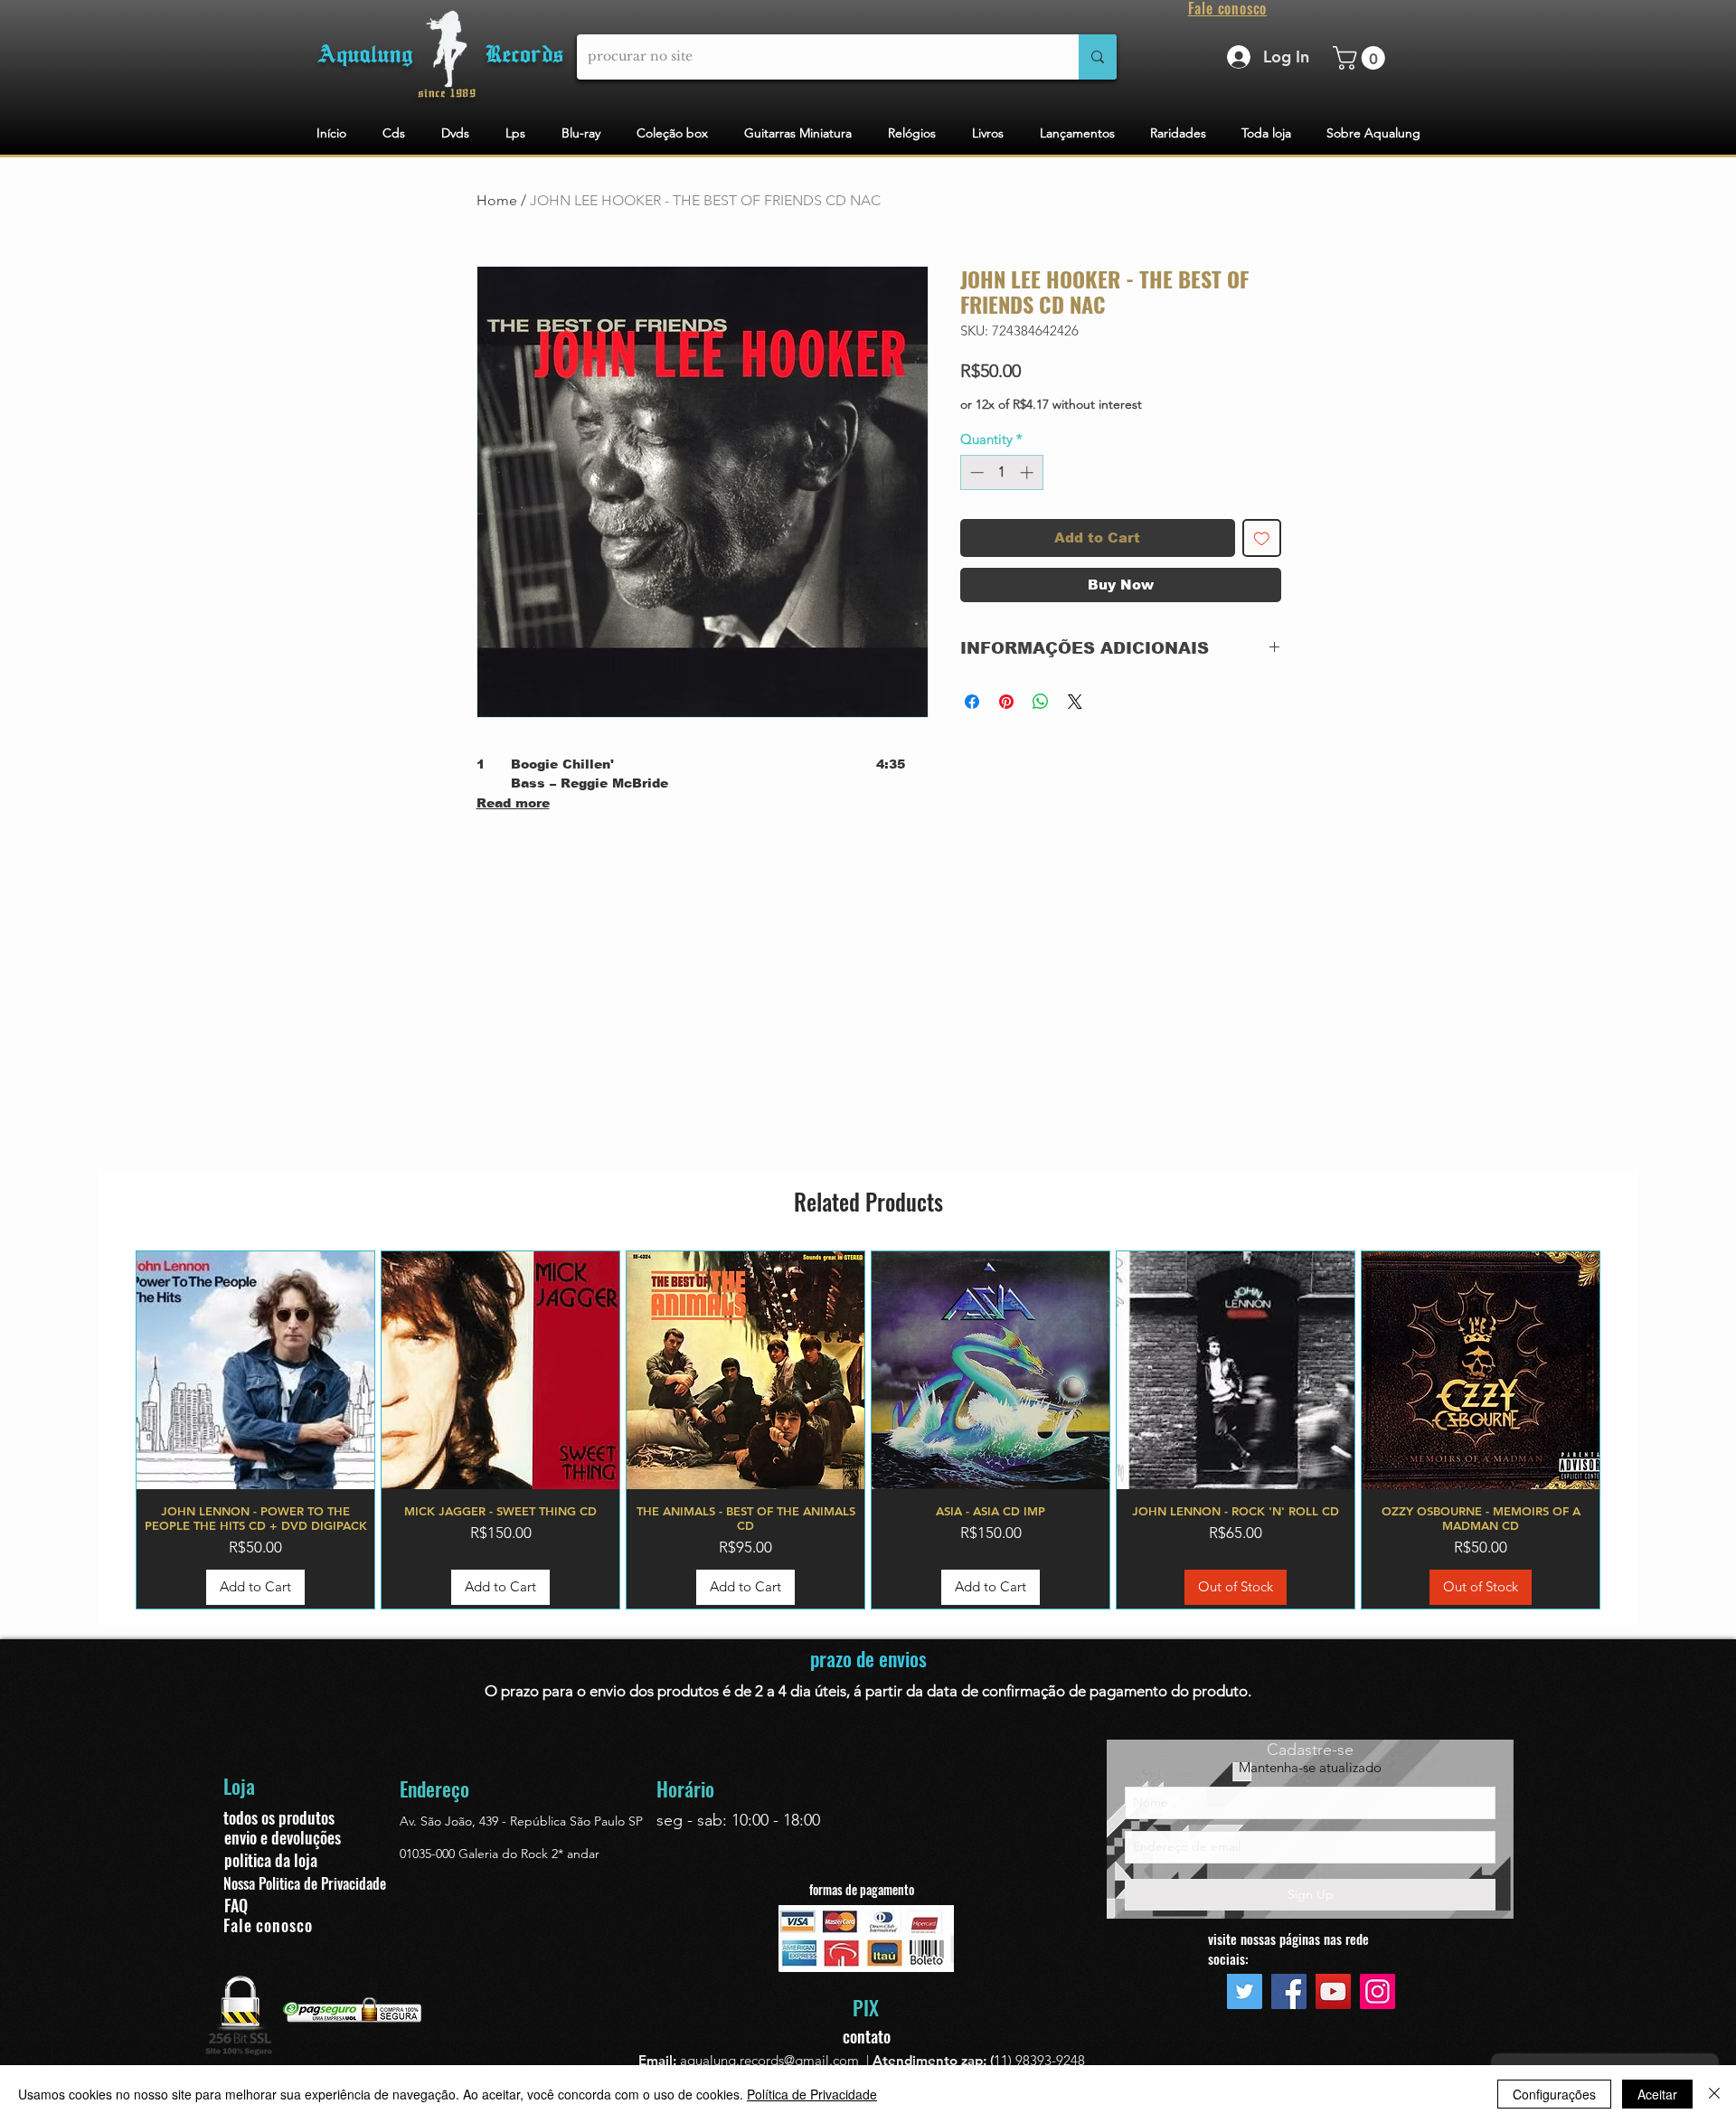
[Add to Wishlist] (1262, 538)
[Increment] (1028, 472)
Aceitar (1657, 2094)
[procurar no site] (1098, 57)
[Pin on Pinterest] (1006, 702)
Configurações (1554, 2094)
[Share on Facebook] (972, 702)
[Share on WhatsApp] (1041, 702)
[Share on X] (1075, 702)
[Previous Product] (109, 1429)
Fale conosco (268, 1925)
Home (497, 200)
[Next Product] (1627, 1429)
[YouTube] (1333, 1991)
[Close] (1714, 2094)
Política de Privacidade (812, 2094)
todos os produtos (279, 1817)
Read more (513, 803)
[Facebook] (1289, 1991)
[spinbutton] (1001, 472)
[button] (1362, 58)
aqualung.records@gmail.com (769, 2060)
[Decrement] (975, 472)
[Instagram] (1377, 1991)
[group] (868, 1430)
